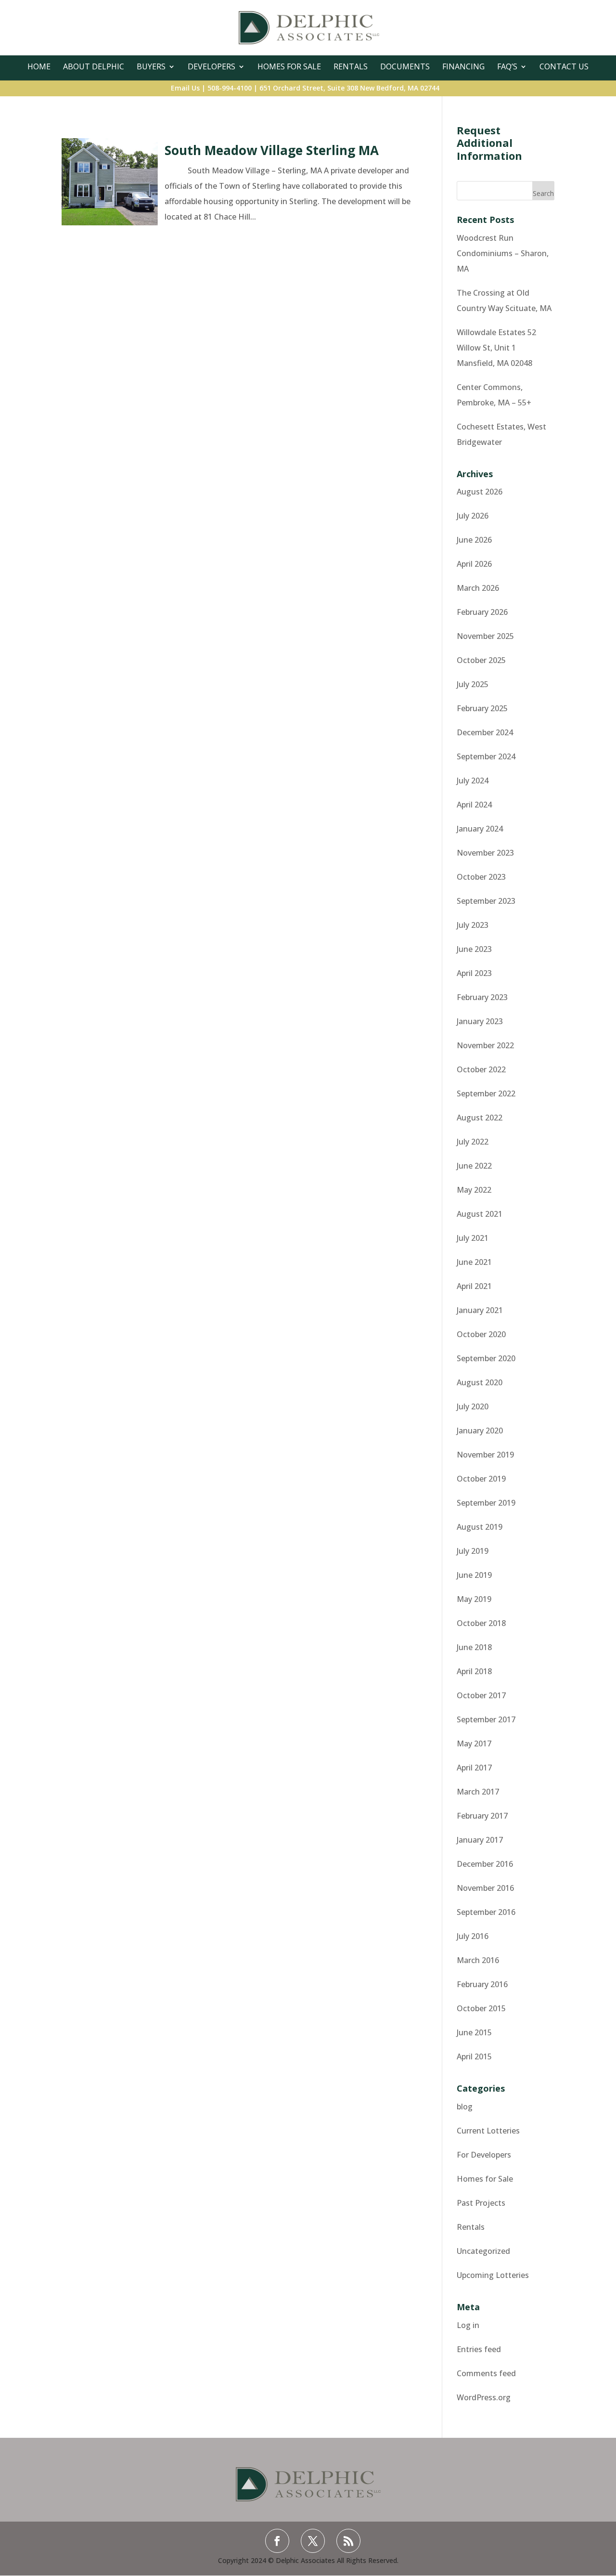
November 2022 (485, 1045)
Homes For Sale (289, 66)
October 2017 (481, 1695)
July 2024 (473, 781)
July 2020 (473, 1406)
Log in (468, 2325)
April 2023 (474, 973)
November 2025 (485, 636)
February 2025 (482, 708)
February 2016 (482, 1984)
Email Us (185, 88)
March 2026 (478, 588)
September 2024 (486, 756)
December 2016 (485, 1864)
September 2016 (486, 1912)
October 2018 (481, 1623)
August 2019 (480, 1527)
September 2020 (486, 1358)
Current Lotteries (488, 2131)
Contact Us (564, 66)
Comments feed (486, 2373)
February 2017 (482, 1816)
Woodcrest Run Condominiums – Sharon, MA (503, 253)
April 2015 (474, 2056)
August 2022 (480, 1118)
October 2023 (481, 877)
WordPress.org (484, 2397)
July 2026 (473, 516)
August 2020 (480, 1382)
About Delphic (94, 66)
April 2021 (474, 1286)
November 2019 (485, 1455)
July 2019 (473, 1551)
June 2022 (474, 1166)
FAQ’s (507, 66)
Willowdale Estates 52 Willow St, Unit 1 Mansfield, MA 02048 (496, 348)
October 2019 (481, 1479)
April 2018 (474, 1671)
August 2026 (480, 492)
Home (39, 66)
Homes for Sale (485, 2179)
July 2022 (473, 1142)
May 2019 (474, 1599)
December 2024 (485, 732)
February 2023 (482, 997)
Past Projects (481, 2203)
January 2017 (480, 1840)
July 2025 (473, 684)
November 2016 (485, 1888)
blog (465, 2107)
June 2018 (474, 1647)
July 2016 (473, 1936)
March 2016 (478, 1960)
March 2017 (478, 1792)
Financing (463, 66)
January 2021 (480, 1310)
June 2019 (474, 1575)
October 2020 (481, 1334)
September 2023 (486, 901)
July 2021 (473, 1238)
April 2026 (474, 564)
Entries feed (479, 2349)
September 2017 (486, 1719)
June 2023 (474, 949)
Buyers (151, 66)
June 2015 (474, 2032)
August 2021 (480, 1214)
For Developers (484, 2155)
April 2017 (474, 1768)
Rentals (351, 66)
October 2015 (481, 2008)
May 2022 (474, 1190)
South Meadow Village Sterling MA (272, 150)
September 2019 (486, 1503)
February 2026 (482, 612)
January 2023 (480, 1021)
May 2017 (474, 1743)
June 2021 (474, 1262)
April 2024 (474, 805)
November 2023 (485, 853)
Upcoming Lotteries (493, 2275)
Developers (212, 66)
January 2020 (480, 1431)
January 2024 (480, 829)
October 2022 (481, 1069)
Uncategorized (483, 2251)
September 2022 (486, 1093)
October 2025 (481, 660)
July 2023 (473, 925)
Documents (405, 66)
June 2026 (474, 540)
